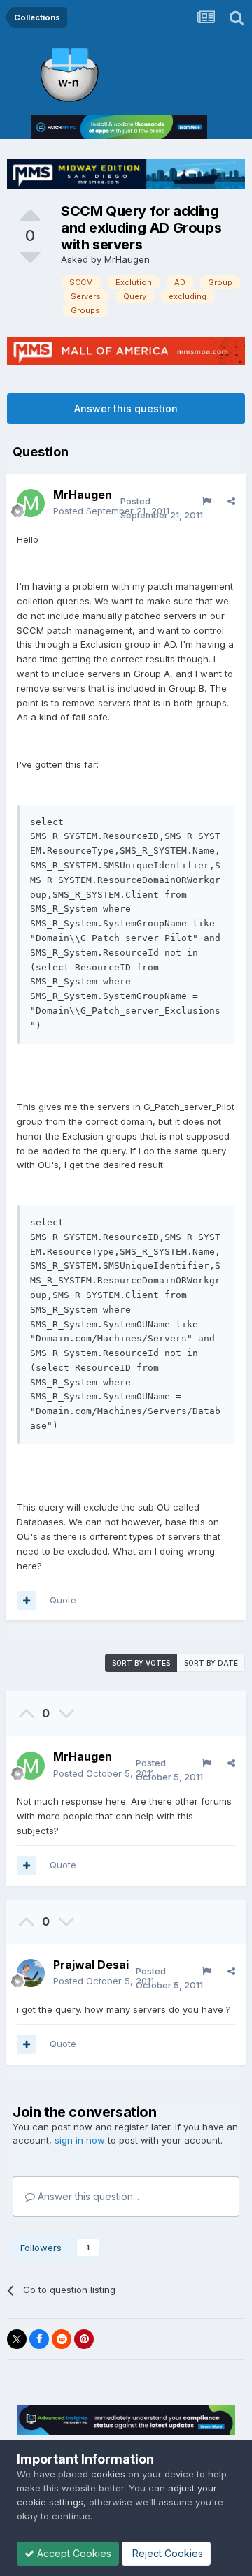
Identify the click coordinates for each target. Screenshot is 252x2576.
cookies (108, 2474)
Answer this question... (87, 2196)
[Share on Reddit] (62, 2339)
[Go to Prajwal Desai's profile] (31, 1973)
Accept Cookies (73, 2553)
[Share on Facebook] (39, 2339)
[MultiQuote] (27, 1601)
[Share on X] (17, 2339)
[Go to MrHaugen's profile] (31, 503)
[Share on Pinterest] (84, 2339)
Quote (63, 1600)
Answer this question (126, 408)
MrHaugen (127, 259)
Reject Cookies (166, 2553)
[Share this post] (231, 501)
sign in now (80, 2140)
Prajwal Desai (91, 1965)
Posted (111, 511)
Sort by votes (141, 1663)
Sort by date (211, 1663)
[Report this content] (207, 501)
